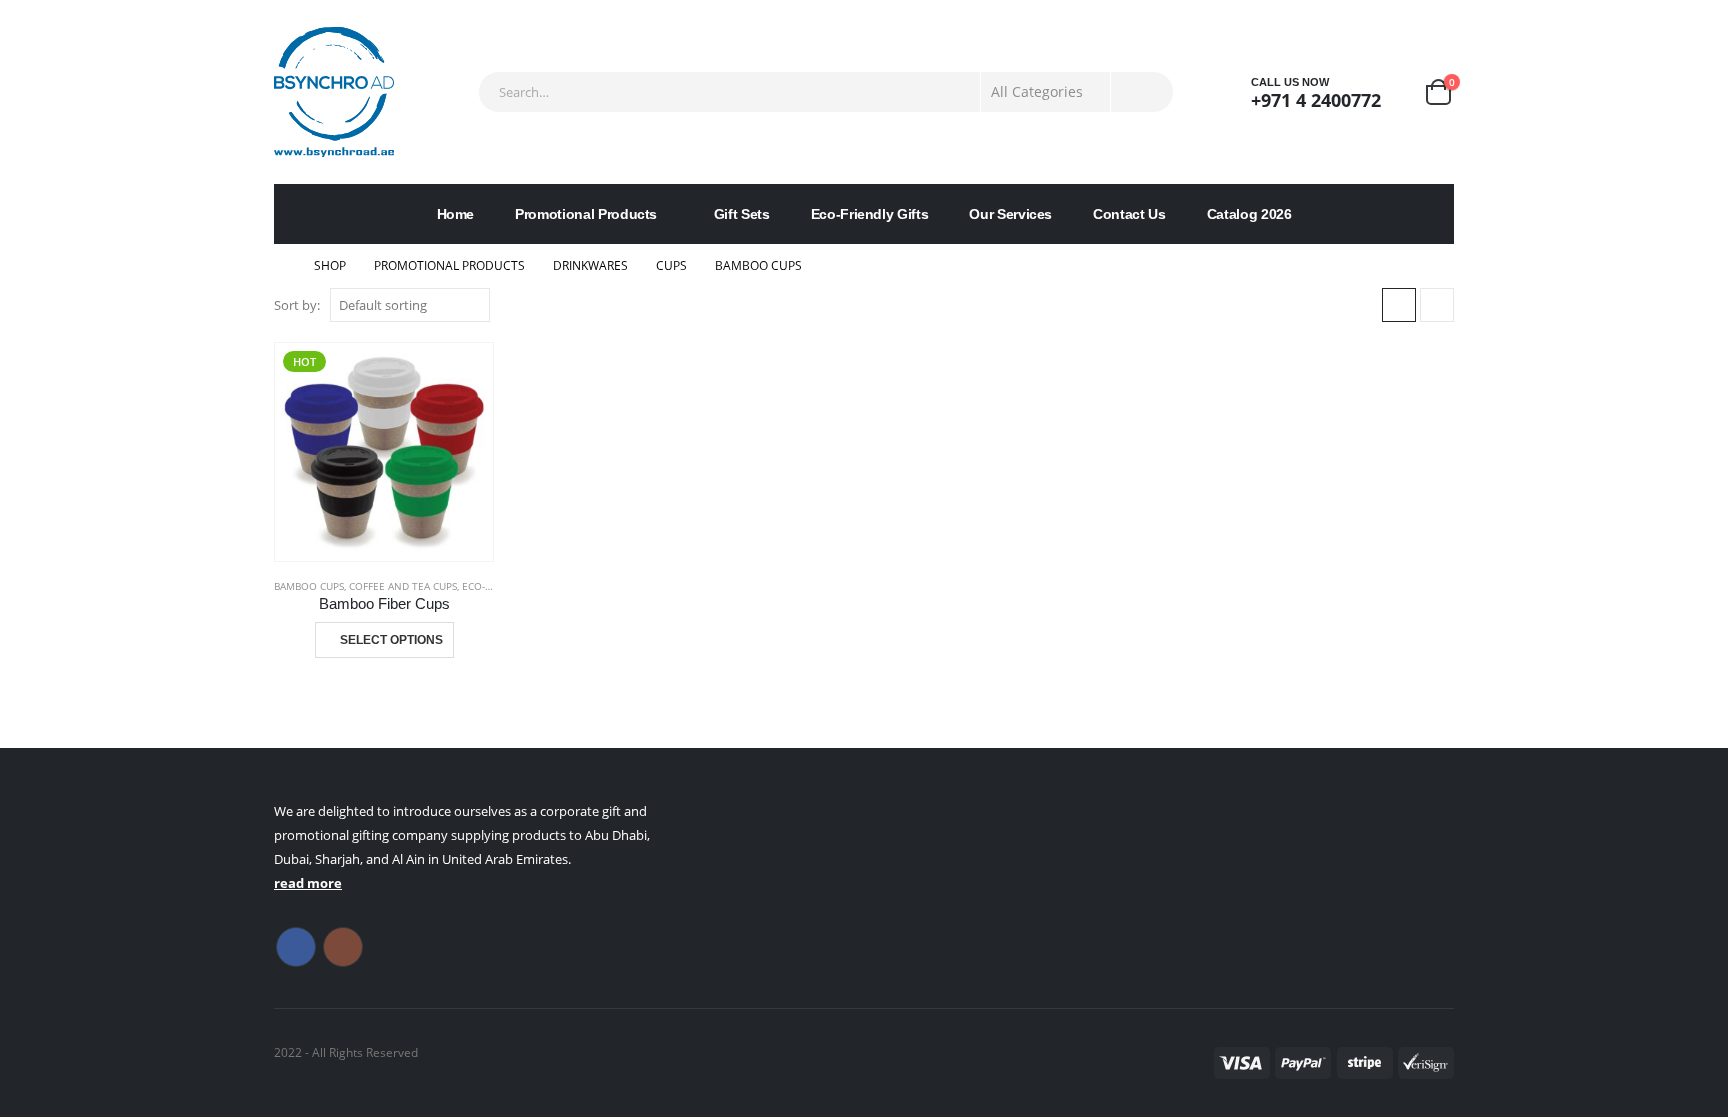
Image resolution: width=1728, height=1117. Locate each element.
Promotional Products (586, 214)
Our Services (1010, 214)
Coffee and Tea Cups (403, 586)
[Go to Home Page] (280, 266)
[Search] (1142, 92)
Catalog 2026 (1249, 214)
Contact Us (1129, 214)
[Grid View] (1399, 305)
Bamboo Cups (309, 586)
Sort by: (297, 305)
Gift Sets (742, 214)
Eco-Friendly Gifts (870, 214)
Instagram (343, 947)
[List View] (1437, 305)
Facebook (296, 947)
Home (456, 214)
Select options (391, 640)
